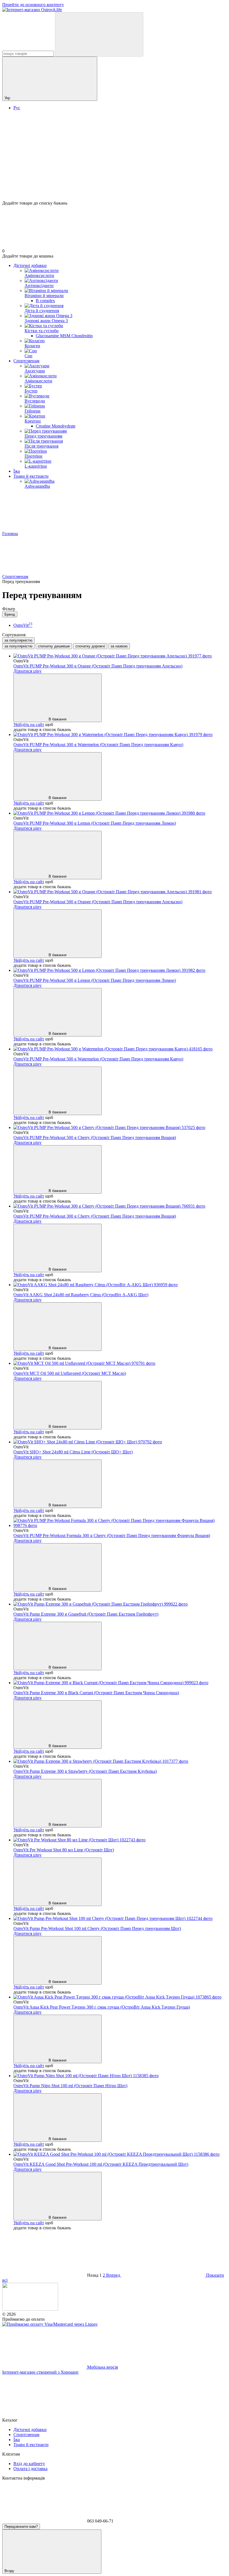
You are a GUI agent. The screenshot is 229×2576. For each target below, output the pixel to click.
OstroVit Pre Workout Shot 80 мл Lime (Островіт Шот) (64, 1850)
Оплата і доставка (30, 2469)
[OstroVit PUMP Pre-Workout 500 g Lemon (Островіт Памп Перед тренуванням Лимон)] (120, 970)
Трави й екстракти (31, 476)
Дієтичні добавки (30, 265)
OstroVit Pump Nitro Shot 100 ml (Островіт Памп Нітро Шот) (70, 2086)
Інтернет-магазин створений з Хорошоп (40, 2372)
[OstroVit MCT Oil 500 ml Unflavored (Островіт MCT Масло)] (120, 1363)
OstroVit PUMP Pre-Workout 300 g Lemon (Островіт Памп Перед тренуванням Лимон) (95, 823)
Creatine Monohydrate (56, 426)
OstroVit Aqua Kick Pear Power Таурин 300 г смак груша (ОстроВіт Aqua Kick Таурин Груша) (102, 2007)
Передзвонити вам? (21, 2527)
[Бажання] (115, 179)
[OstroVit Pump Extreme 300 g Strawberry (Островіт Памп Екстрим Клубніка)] (120, 1761)
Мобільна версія (102, 2367)
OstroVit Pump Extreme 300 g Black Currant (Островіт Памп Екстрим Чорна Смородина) (96, 1693)
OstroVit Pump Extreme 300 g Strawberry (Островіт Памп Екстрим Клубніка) (85, 1771)
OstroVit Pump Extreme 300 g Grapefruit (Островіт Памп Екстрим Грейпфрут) (86, 1614)
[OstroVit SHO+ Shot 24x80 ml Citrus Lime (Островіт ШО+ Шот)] (120, 1442)
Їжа (17, 471)
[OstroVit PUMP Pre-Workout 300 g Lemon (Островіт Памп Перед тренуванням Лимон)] (120, 813)
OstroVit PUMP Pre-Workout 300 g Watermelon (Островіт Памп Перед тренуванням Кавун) (98, 745)
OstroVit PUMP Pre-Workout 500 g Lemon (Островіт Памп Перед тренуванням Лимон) (95, 980)
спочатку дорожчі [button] (90, 646)
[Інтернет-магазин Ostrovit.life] (30, 2309)
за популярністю (18, 640)
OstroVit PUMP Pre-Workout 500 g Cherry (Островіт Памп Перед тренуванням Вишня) (95, 1138)
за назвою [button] (119, 646)
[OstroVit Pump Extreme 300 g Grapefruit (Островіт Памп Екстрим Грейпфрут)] (120, 1604)
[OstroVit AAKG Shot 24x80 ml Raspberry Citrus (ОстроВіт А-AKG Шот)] (120, 1285)
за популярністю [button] (18, 646)
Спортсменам (26, 361)
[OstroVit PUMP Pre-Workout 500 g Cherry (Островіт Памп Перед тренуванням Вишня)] (120, 1128)
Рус (17, 108)
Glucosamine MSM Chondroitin (64, 336)
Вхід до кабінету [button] (29, 2464)
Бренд (10, 614)
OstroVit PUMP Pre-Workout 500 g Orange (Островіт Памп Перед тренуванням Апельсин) (98, 902)
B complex (45, 301)
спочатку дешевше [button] (54, 646)
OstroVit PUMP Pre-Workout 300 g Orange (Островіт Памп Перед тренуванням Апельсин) (98, 666)
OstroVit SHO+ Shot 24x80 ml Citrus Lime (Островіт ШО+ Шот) (73, 1452)
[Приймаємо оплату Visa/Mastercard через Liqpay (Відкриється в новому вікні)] (50, 2324)
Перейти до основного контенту (33, 5)
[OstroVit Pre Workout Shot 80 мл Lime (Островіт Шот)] (120, 1840)
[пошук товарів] (99, 34)
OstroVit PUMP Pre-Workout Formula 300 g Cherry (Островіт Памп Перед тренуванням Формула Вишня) (112, 1535)
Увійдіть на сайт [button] (29, 724)
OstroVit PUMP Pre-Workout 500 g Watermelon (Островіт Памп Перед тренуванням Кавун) (98, 1059)
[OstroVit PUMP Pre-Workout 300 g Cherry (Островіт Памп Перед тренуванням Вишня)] (120, 1206)
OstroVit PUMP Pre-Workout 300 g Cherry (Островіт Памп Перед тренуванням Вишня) (95, 1216)
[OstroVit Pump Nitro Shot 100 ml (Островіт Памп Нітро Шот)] (120, 2076)
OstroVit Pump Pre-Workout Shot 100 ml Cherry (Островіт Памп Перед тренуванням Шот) (97, 1928)
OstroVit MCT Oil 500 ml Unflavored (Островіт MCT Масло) (70, 1373)
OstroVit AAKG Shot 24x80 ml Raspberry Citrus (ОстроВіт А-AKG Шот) (81, 1295)
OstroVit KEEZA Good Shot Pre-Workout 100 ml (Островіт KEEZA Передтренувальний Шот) (101, 2164)
